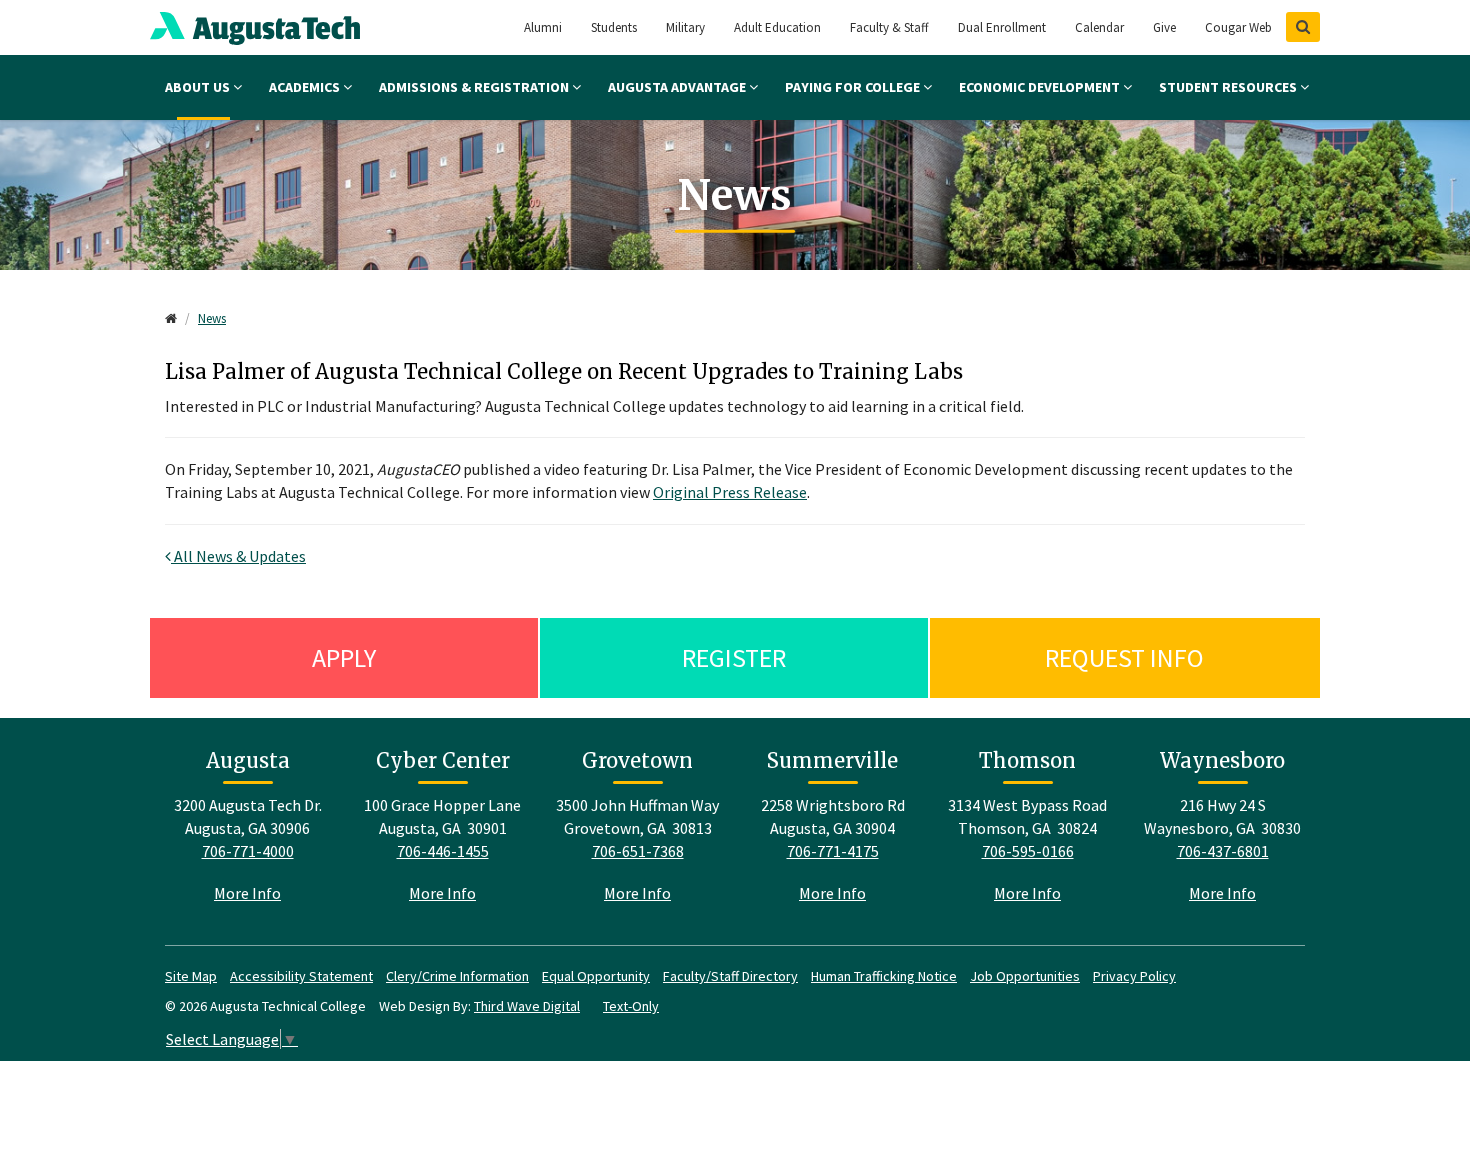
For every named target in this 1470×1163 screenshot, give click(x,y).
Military (685, 27)
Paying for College (854, 87)
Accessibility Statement (301, 976)
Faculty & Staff (889, 27)
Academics (306, 87)
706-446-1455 (443, 851)
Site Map (191, 976)
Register (734, 657)
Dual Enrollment (1002, 27)
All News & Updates (238, 556)
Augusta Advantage (678, 87)
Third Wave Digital (527, 1006)
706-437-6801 (1223, 851)
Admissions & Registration (475, 87)
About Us (199, 87)
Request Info (1124, 657)
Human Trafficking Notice (884, 976)
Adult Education (777, 27)
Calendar (1099, 27)
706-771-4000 (248, 851)
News (212, 318)
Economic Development (1041, 87)
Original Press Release (730, 492)
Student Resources (1229, 87)
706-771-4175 (833, 851)
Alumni (543, 27)
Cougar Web (1238, 27)
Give (1164, 27)
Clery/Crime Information (457, 976)
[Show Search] (1303, 27)
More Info (247, 893)
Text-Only (631, 1006)
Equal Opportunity (596, 976)
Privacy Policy (1134, 976)
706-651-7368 (638, 851)
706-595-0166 (1028, 851)
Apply (344, 657)
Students (614, 27)
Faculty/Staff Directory (730, 976)
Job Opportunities (1025, 976)
